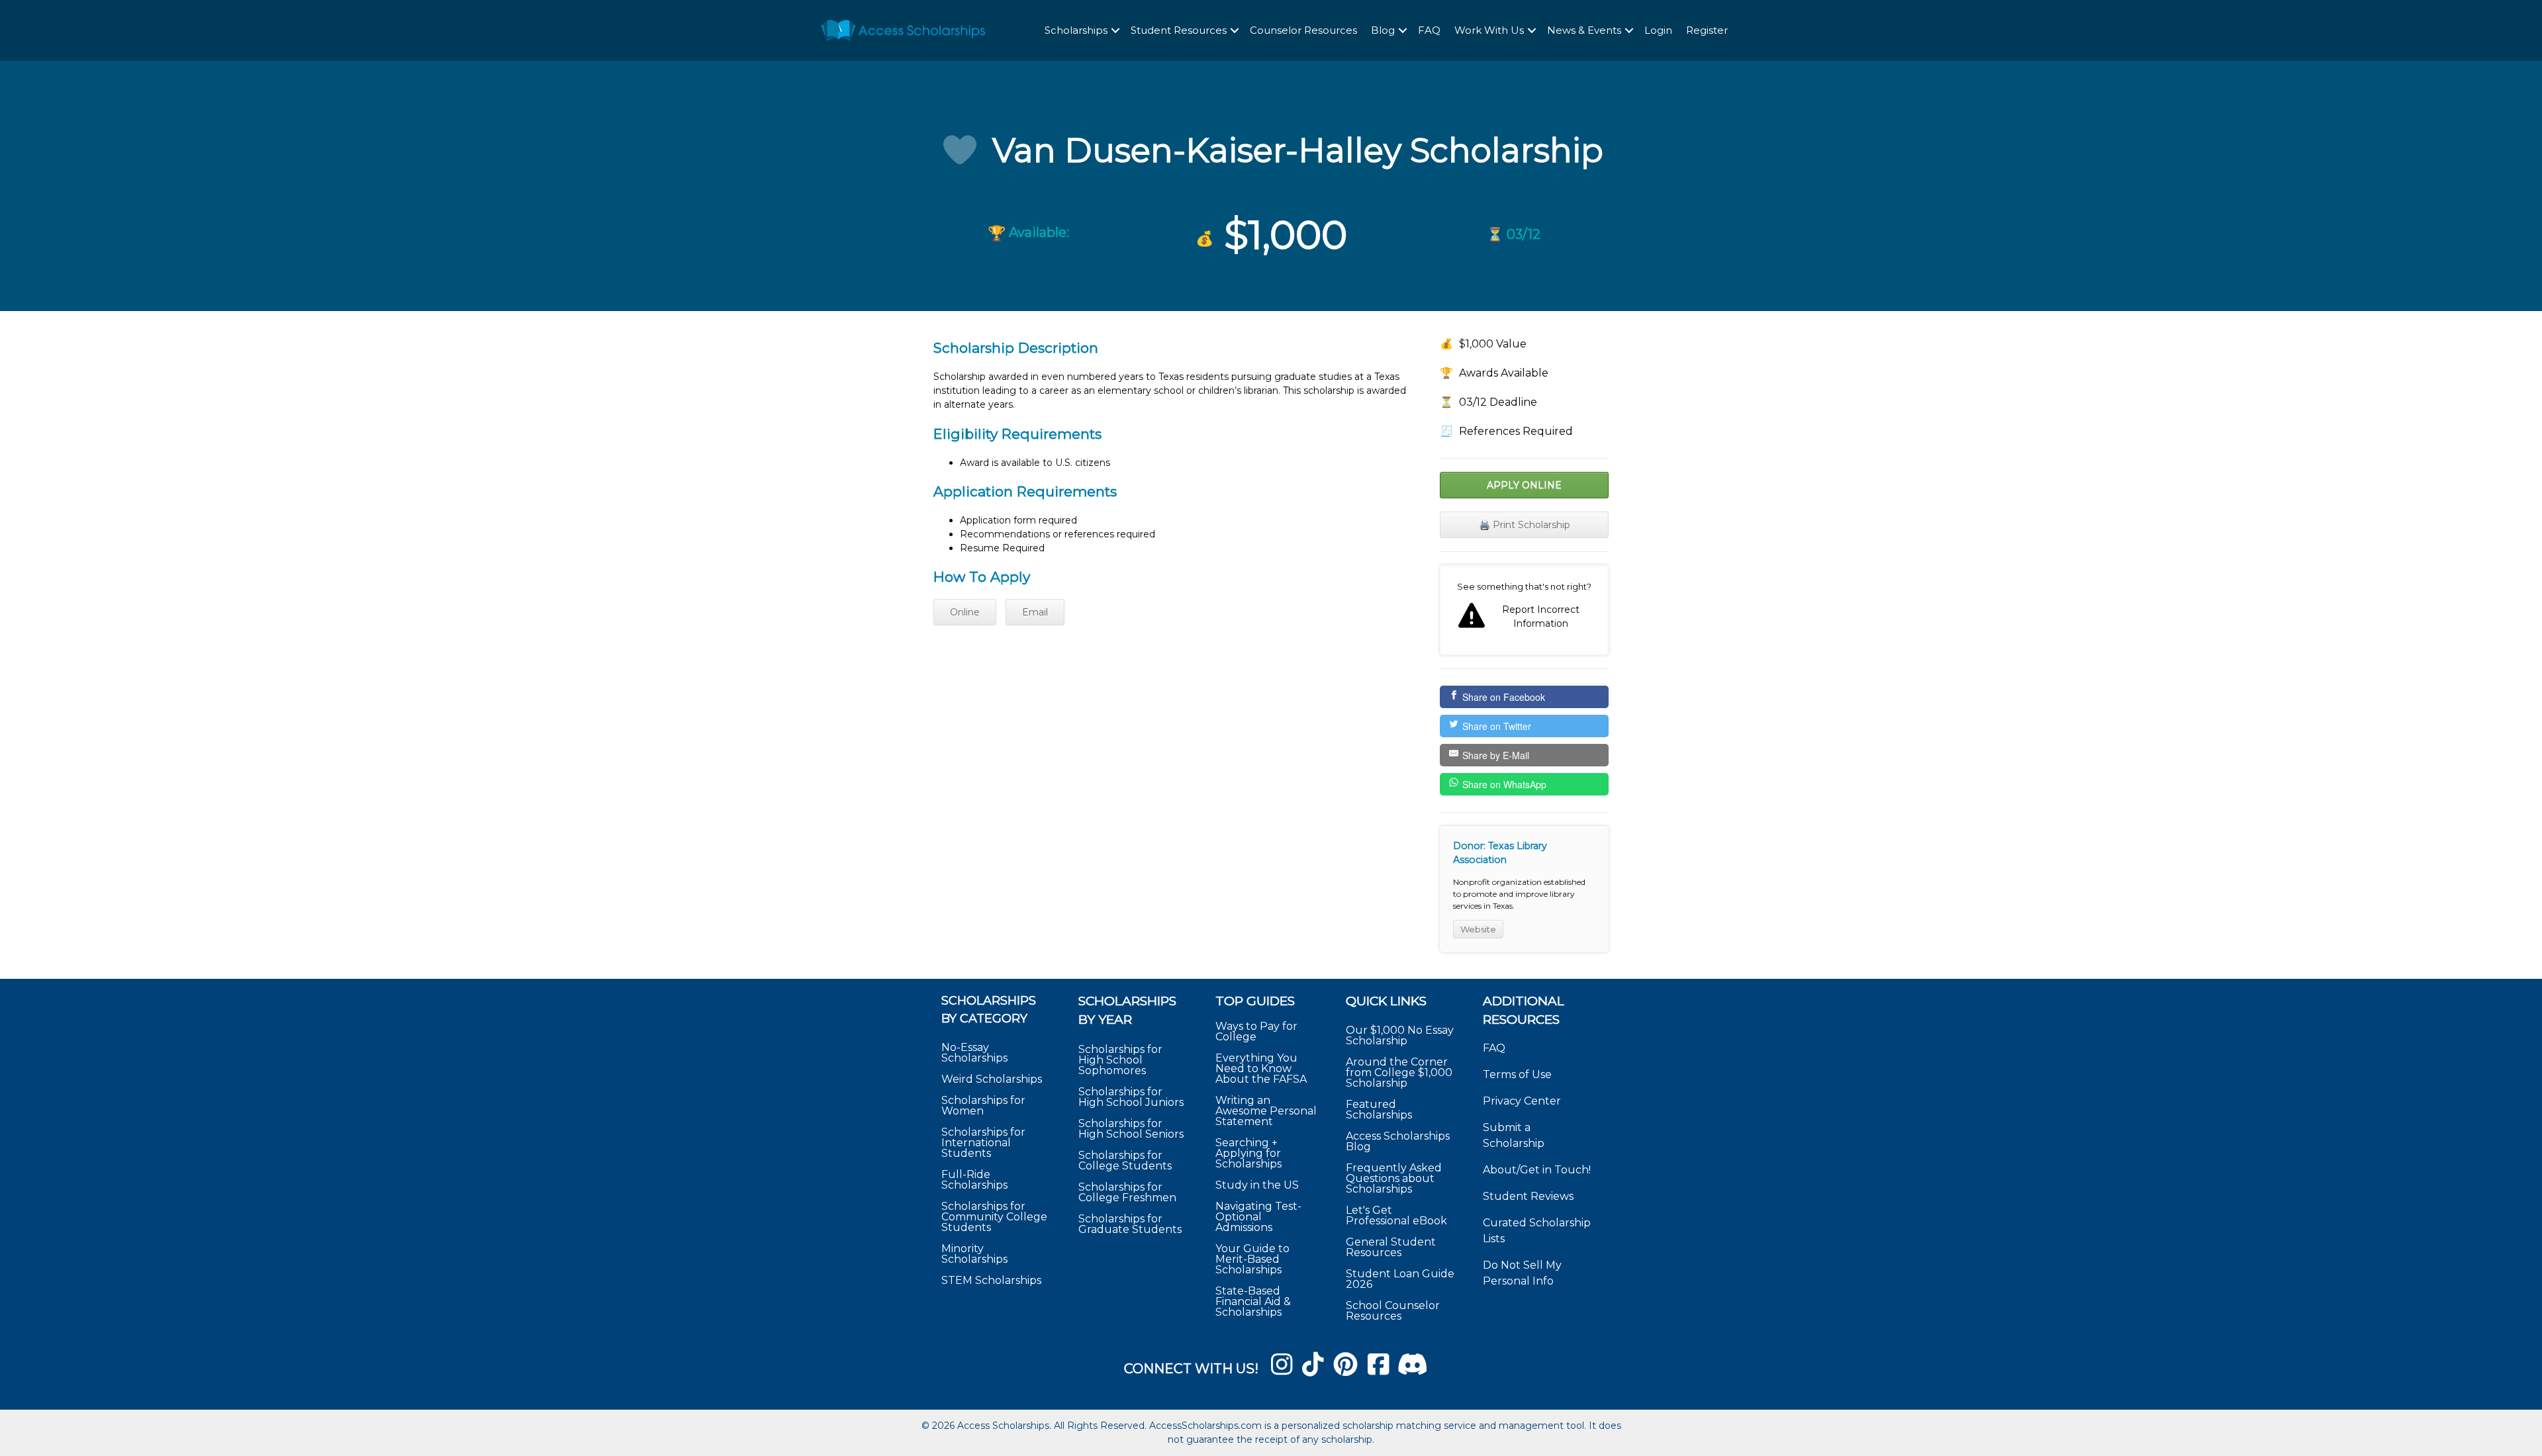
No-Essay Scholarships (974, 1053)
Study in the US (1257, 1185)
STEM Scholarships (991, 1280)
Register (1707, 30)
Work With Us (1489, 30)
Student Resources (1179, 30)
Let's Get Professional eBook (1396, 1215)
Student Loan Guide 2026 (1400, 1279)
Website (1478, 929)
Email (1035, 612)
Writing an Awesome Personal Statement (1266, 1111)
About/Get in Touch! (1537, 1170)
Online (965, 612)
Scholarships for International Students (983, 1143)
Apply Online (1524, 485)
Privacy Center (1522, 1101)
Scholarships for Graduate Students (1130, 1224)
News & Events (1584, 30)
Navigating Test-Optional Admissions (1258, 1217)
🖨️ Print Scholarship (1525, 525)
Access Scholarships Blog (1398, 1141)
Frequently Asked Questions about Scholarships (1394, 1178)
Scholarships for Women (983, 1106)
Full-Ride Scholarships (974, 1180)
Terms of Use (1517, 1074)
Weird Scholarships (992, 1079)
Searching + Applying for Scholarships (1248, 1153)
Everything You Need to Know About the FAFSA (1261, 1069)
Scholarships (1076, 30)
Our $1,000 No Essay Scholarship (1400, 1035)
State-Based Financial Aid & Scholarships (1253, 1301)
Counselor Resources (1303, 30)
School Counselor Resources (1393, 1311)
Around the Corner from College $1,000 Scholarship (1399, 1072)
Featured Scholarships (1380, 1110)
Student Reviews (1528, 1196)
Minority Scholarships (974, 1254)
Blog (1383, 30)
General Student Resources (1391, 1247)
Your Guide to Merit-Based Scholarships (1252, 1259)
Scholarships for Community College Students (994, 1217)
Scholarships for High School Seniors (1131, 1129)
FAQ (1429, 30)
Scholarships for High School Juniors (1131, 1097)
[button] (1115, 31)
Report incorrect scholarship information (1524, 610)
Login (1658, 30)
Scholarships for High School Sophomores (1120, 1060)
